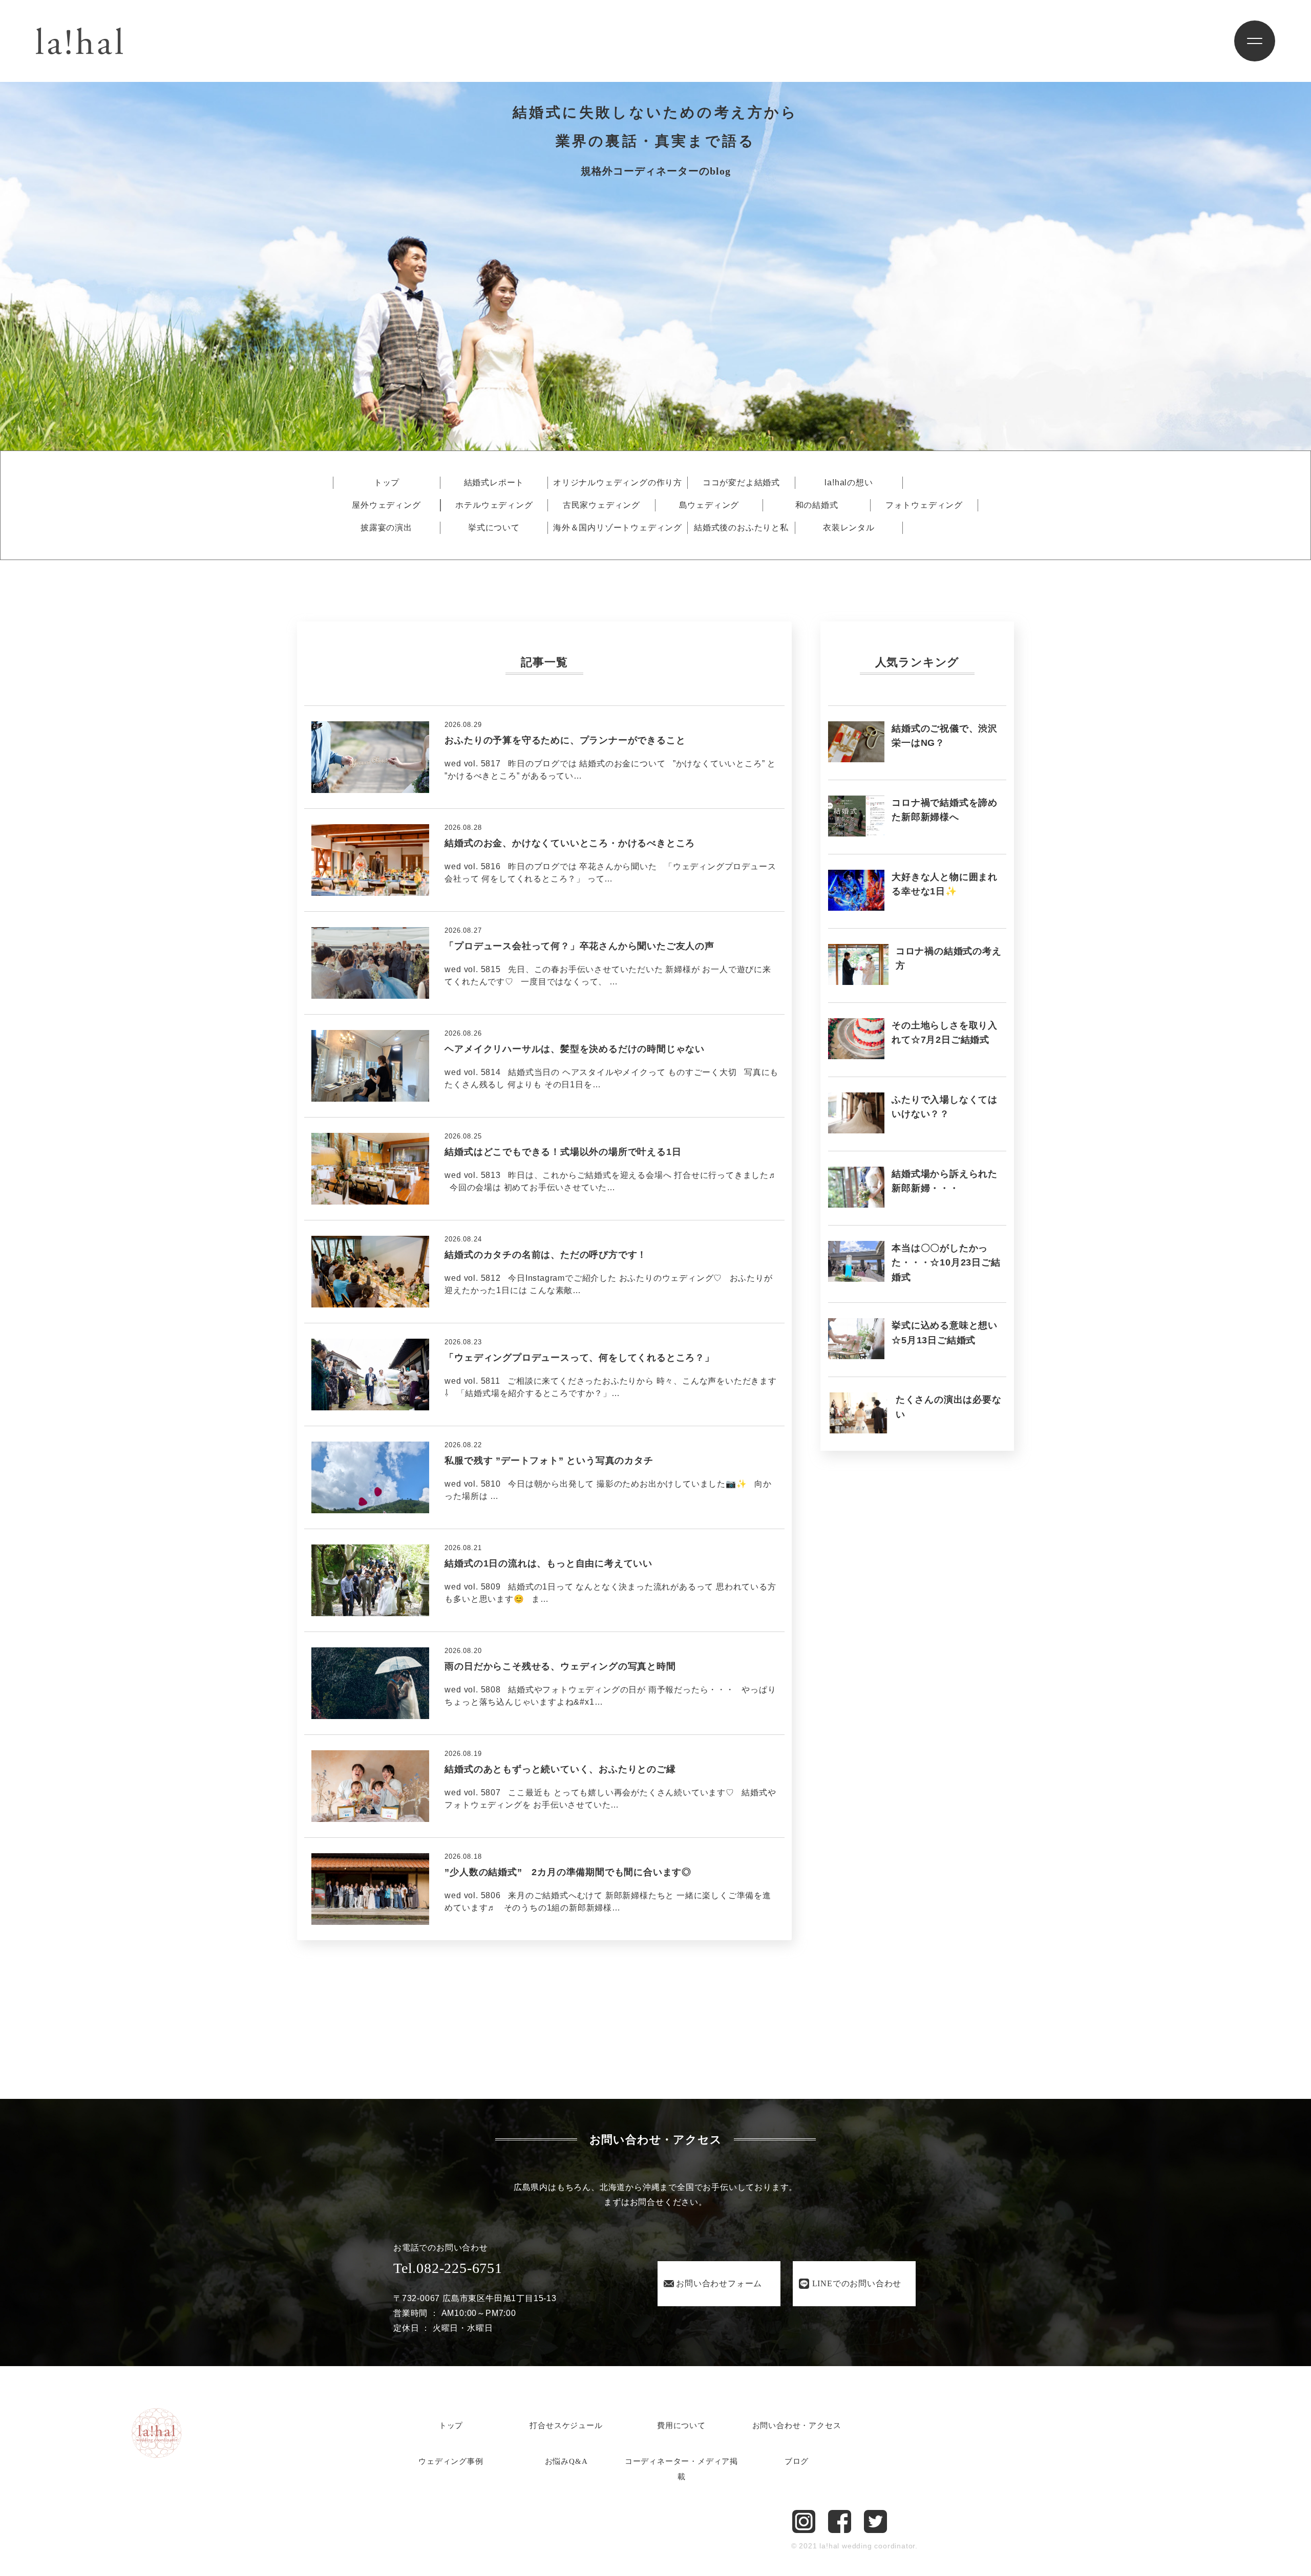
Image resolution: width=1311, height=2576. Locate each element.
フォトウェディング (924, 505)
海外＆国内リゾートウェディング (618, 528)
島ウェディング (709, 505)
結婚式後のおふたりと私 (741, 528)
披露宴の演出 (386, 528)
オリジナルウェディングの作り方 (618, 483)
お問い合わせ (719, 2283)
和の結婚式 (817, 505)
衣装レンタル (849, 528)
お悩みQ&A (566, 2461)
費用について (681, 2425)
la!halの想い (849, 483)
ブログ (797, 2461)
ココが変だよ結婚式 (741, 483)
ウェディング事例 (451, 2461)
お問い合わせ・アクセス (797, 2425)
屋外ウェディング (386, 505)
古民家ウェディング (601, 505)
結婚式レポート (494, 483)
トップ (387, 483)
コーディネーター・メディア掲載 (681, 2469)
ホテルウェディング (494, 505)
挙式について (494, 528)
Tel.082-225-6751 (448, 2268)
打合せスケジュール (566, 2425)
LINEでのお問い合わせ (857, 2283)
